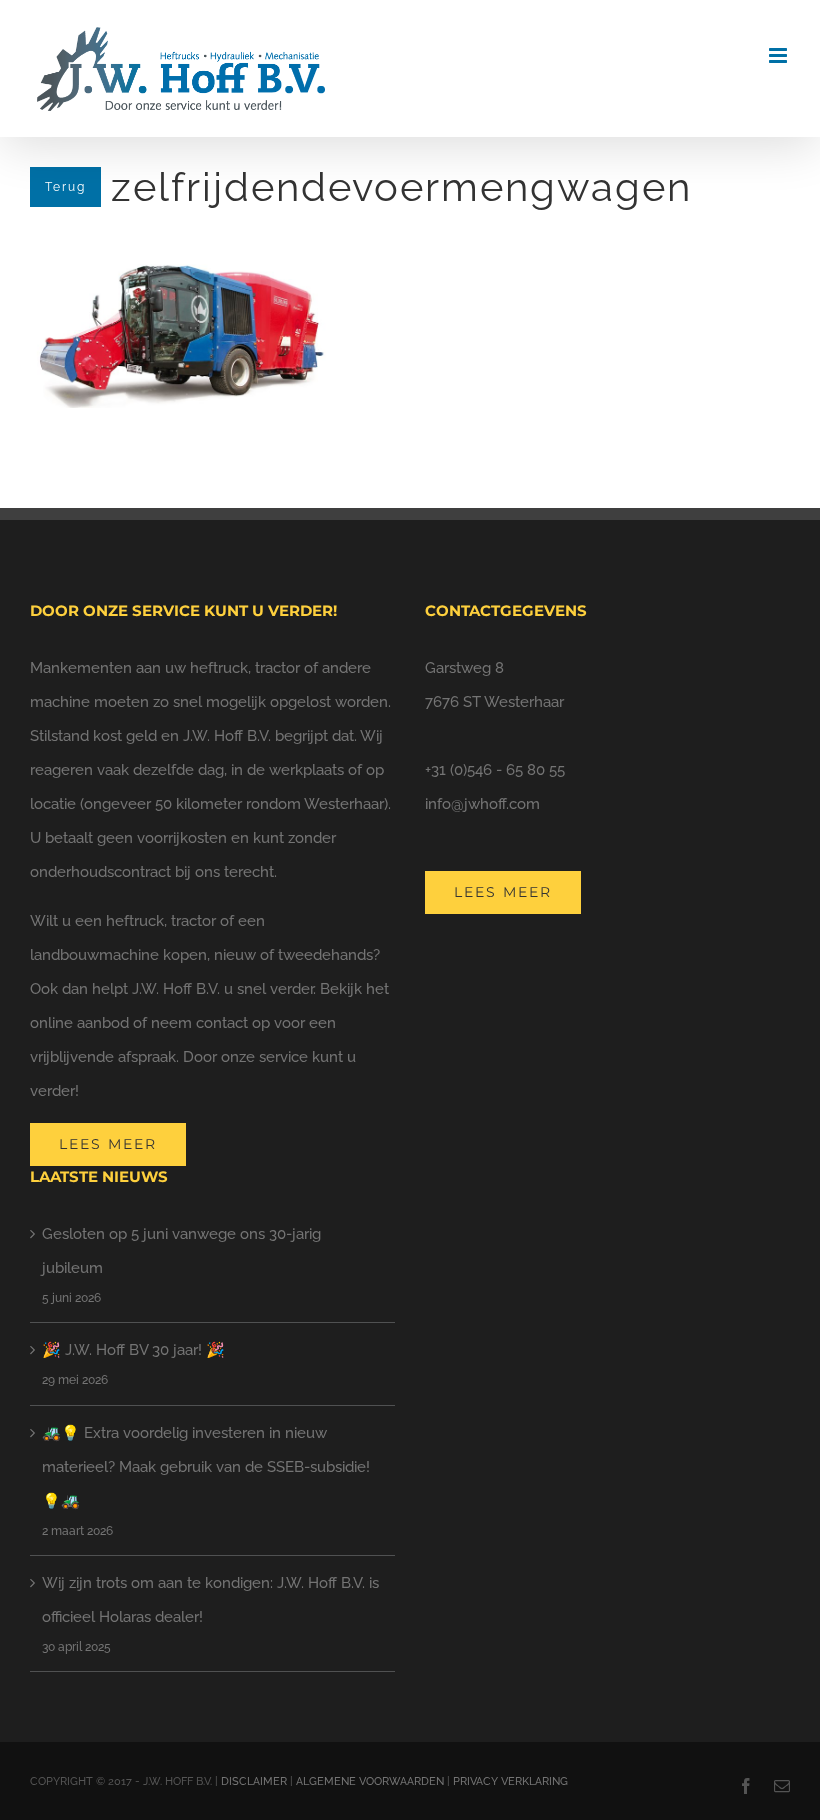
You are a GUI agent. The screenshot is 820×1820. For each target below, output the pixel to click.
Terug (65, 187)
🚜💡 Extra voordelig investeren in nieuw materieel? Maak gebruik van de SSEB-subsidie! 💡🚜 (206, 1467)
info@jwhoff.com (482, 804)
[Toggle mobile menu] (779, 55)
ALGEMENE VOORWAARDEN (370, 1781)
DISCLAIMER (254, 1781)
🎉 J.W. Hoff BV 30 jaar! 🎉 (133, 1350)
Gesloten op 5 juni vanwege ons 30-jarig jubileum (181, 1251)
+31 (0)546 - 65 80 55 (495, 770)
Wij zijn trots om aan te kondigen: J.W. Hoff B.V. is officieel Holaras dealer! (210, 1600)
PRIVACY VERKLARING (510, 1781)
